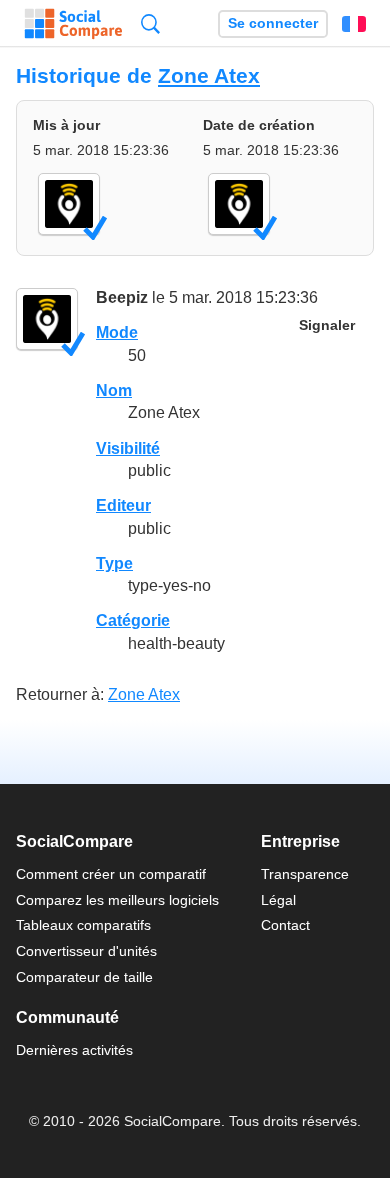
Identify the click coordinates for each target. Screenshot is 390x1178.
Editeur (123, 505)
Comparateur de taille (84, 977)
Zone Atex (209, 75)
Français (354, 24)
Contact (285, 925)
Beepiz (122, 297)
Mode (117, 332)
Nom (114, 390)
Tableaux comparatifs (83, 925)
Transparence (305, 874)
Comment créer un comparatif (111, 874)
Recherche (150, 23)
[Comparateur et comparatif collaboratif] (73, 24)
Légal (278, 900)
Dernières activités (74, 1050)
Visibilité (128, 448)
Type (114, 563)
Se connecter (273, 23)
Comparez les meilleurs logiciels (117, 900)
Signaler (327, 325)
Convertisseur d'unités (86, 951)
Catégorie (133, 620)
